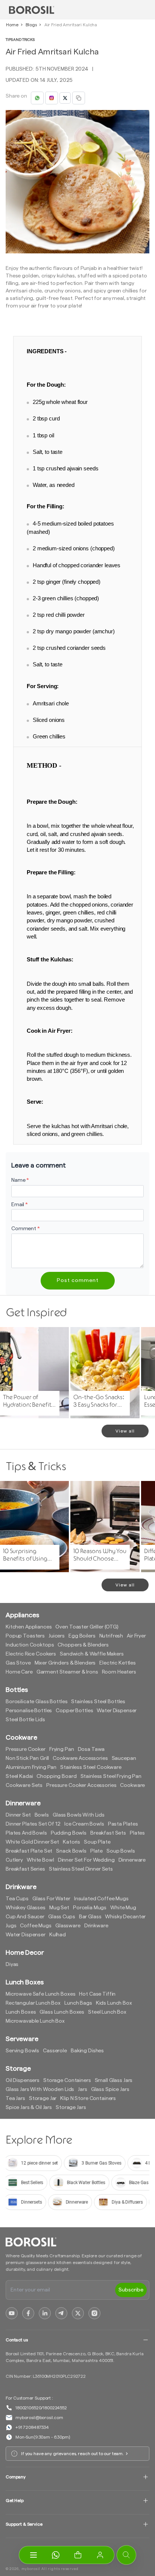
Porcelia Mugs (90, 1908)
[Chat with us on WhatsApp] (55, 2555)
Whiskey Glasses (26, 1908)
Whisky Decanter (125, 1917)
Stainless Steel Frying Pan (111, 1776)
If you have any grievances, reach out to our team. (72, 2454)
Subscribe (131, 2290)
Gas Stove (18, 1663)
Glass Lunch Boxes (62, 2012)
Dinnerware (132, 1860)
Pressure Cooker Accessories (81, 1785)
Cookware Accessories (80, 1758)
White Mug (123, 1908)
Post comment (78, 1280)
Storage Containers (67, 2080)
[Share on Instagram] (52, 98)
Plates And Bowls (26, 1833)
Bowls (42, 1815)
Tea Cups (17, 1899)
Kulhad (58, 1935)
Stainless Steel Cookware (91, 1767)
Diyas (12, 1964)
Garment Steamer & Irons (67, 1672)
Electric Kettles (118, 1663)
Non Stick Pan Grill (27, 1758)
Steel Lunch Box (107, 2012)
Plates (137, 1833)
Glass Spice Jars (110, 2089)
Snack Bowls (71, 1851)
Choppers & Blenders (83, 1645)
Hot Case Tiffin (97, 1994)
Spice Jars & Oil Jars (29, 2107)
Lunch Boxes (21, 2012)
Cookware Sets (24, 1785)
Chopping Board (56, 1776)
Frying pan (62, 1749)
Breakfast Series (25, 1869)
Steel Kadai (19, 1776)
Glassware (68, 1926)
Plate (96, 1851)
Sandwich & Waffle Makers (92, 1654)
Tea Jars (15, 2098)
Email (20, 1205)
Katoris (71, 1842)
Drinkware (96, 1926)
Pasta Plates (123, 1824)
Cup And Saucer (25, 1917)
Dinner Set (18, 1815)
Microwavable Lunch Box (35, 2021)
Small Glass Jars (114, 2080)
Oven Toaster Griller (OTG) (87, 1627)
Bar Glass (90, 1917)
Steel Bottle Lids (25, 1720)
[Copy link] (79, 98)
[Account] (100, 2555)
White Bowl (40, 1860)
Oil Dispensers (23, 2080)
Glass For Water (51, 1899)
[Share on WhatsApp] (37, 98)
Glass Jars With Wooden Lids (40, 2089)
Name (20, 1180)
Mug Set (59, 1908)
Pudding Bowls (69, 1833)
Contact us (17, 2340)
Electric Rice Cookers (31, 1654)
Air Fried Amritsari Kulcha (71, 25)
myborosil (31, 2569)
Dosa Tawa (91, 1749)
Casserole (55, 2051)
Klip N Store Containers (88, 2098)
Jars (82, 2089)
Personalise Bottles (29, 1711)
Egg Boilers (82, 1636)
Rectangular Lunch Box (33, 2003)
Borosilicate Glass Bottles (36, 1702)
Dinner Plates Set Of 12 (33, 1824)
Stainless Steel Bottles (98, 1702)
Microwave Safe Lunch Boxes (40, 1994)
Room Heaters (119, 1672)
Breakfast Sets (108, 1833)
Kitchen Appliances (29, 1627)
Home (12, 25)
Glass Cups (62, 1917)
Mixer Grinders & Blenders (65, 1663)
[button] (78, 2555)
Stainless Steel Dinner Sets (81, 1869)
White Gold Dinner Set (32, 1842)
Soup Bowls (121, 1851)
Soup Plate (97, 1842)
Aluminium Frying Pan (31, 1767)
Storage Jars (71, 2107)
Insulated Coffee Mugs (101, 1899)
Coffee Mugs (36, 1926)
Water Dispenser (117, 1711)
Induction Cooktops (30, 1645)
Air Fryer (136, 1636)
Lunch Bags (78, 2003)
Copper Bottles (74, 1711)
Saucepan (124, 1758)
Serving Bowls (22, 2051)
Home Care (19, 1672)
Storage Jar (43, 2098)
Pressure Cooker (26, 1749)
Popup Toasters (25, 1636)
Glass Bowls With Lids (79, 1815)
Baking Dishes (87, 2051)
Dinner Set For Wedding (86, 1860)
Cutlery (14, 1860)
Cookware (132, 1785)
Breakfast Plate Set (29, 1851)
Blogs (31, 25)
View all (125, 1431)
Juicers (57, 1636)
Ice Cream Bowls (84, 1824)
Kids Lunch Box (114, 2003)
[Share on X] (65, 98)
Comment (26, 1229)
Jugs (11, 1926)
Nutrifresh (111, 1636)
